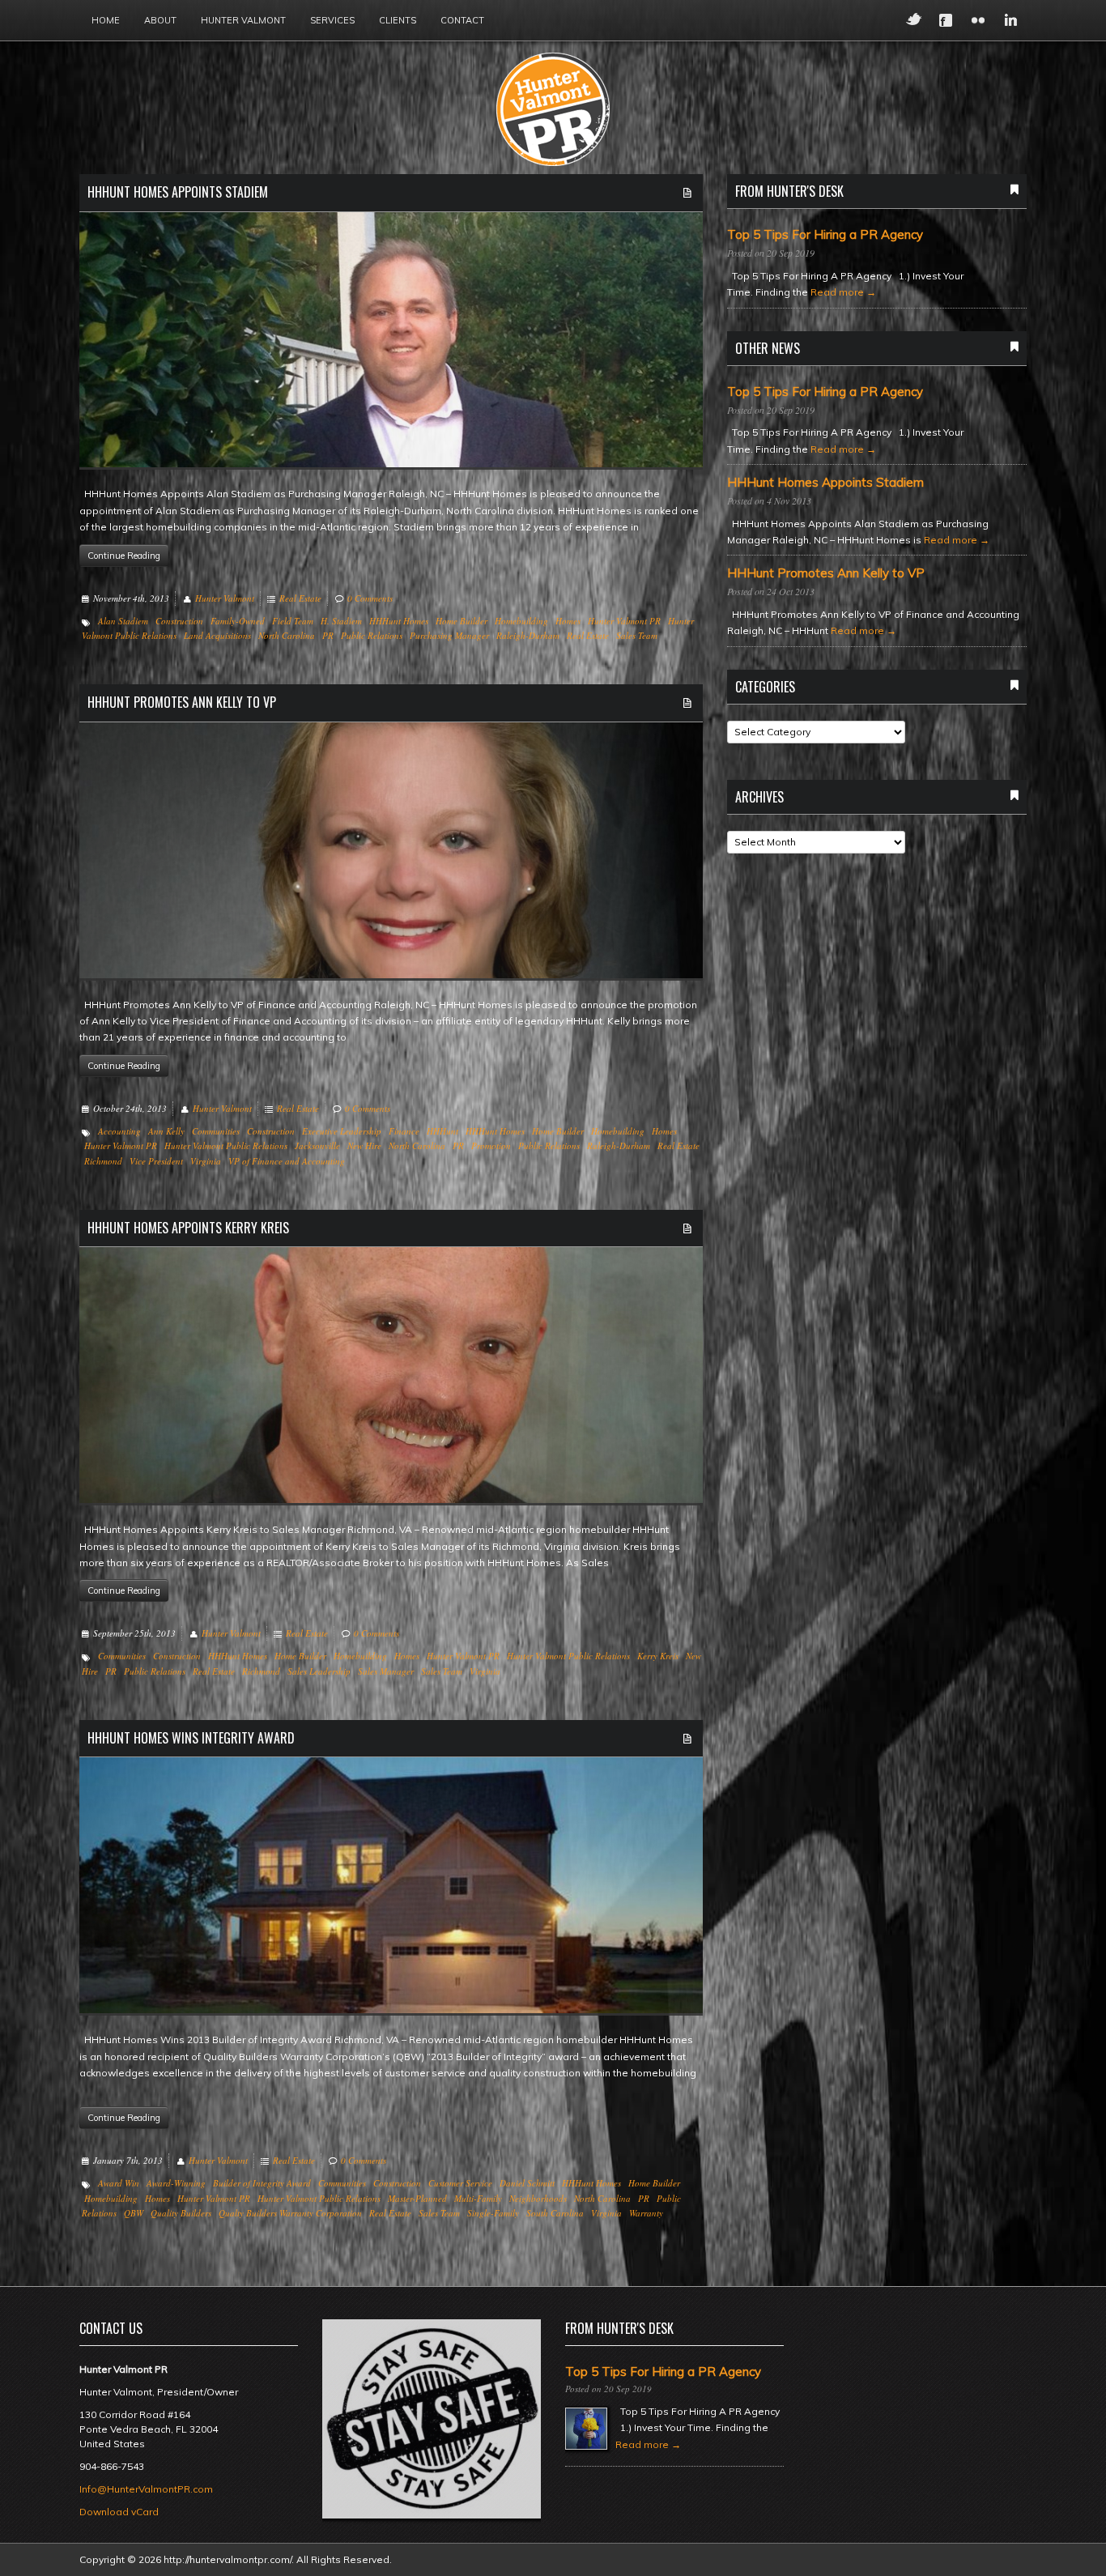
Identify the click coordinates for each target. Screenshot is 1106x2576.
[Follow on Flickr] (978, 20)
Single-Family (493, 2213)
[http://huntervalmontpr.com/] (553, 106)
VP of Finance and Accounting (287, 1161)
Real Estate (300, 598)
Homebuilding (521, 621)
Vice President (156, 1161)
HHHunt (442, 1131)
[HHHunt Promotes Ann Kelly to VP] (391, 854)
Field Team (293, 621)
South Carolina (555, 2213)
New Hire (364, 1145)
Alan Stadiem (123, 621)
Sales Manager (386, 1671)
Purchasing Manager (449, 635)
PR (328, 635)
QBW (134, 2213)
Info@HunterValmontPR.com (146, 2489)
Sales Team (637, 635)
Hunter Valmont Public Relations (226, 1145)
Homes (568, 621)
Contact (462, 20)
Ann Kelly (166, 1131)
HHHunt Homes (399, 621)
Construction (179, 621)
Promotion (491, 1145)
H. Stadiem (341, 621)
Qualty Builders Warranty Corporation (290, 2213)
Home (106, 20)
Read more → (843, 292)
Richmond (103, 1161)
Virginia (206, 1161)
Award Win (119, 2183)
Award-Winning (176, 2183)
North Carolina (287, 635)
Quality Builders (181, 2213)
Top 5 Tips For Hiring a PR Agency (825, 235)
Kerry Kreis (658, 1656)
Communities (216, 1131)
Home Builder (462, 621)
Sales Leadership (319, 1671)
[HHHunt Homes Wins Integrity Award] (391, 1890)
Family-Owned (238, 621)
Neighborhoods (538, 2198)
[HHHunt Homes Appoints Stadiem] (391, 344)
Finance (404, 1131)
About (160, 20)
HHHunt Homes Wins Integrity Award (191, 1738)
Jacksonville (317, 1145)
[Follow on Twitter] (913, 20)
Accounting (119, 1131)
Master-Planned (417, 2198)
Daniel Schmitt (527, 2183)
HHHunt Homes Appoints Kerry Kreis (188, 1228)
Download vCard (119, 2512)
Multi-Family (478, 2198)
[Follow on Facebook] (946, 20)
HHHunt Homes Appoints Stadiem (178, 192)
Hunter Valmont (243, 20)
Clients (398, 20)
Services (332, 20)
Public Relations (372, 635)
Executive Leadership (342, 1131)
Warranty (646, 2213)
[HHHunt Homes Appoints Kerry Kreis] (391, 1380)
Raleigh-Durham (528, 635)
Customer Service (460, 2183)
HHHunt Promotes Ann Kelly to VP (182, 702)
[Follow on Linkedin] (1010, 20)
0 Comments (370, 598)
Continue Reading (124, 556)
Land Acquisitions (217, 635)
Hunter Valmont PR (624, 621)
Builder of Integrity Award (262, 2183)
